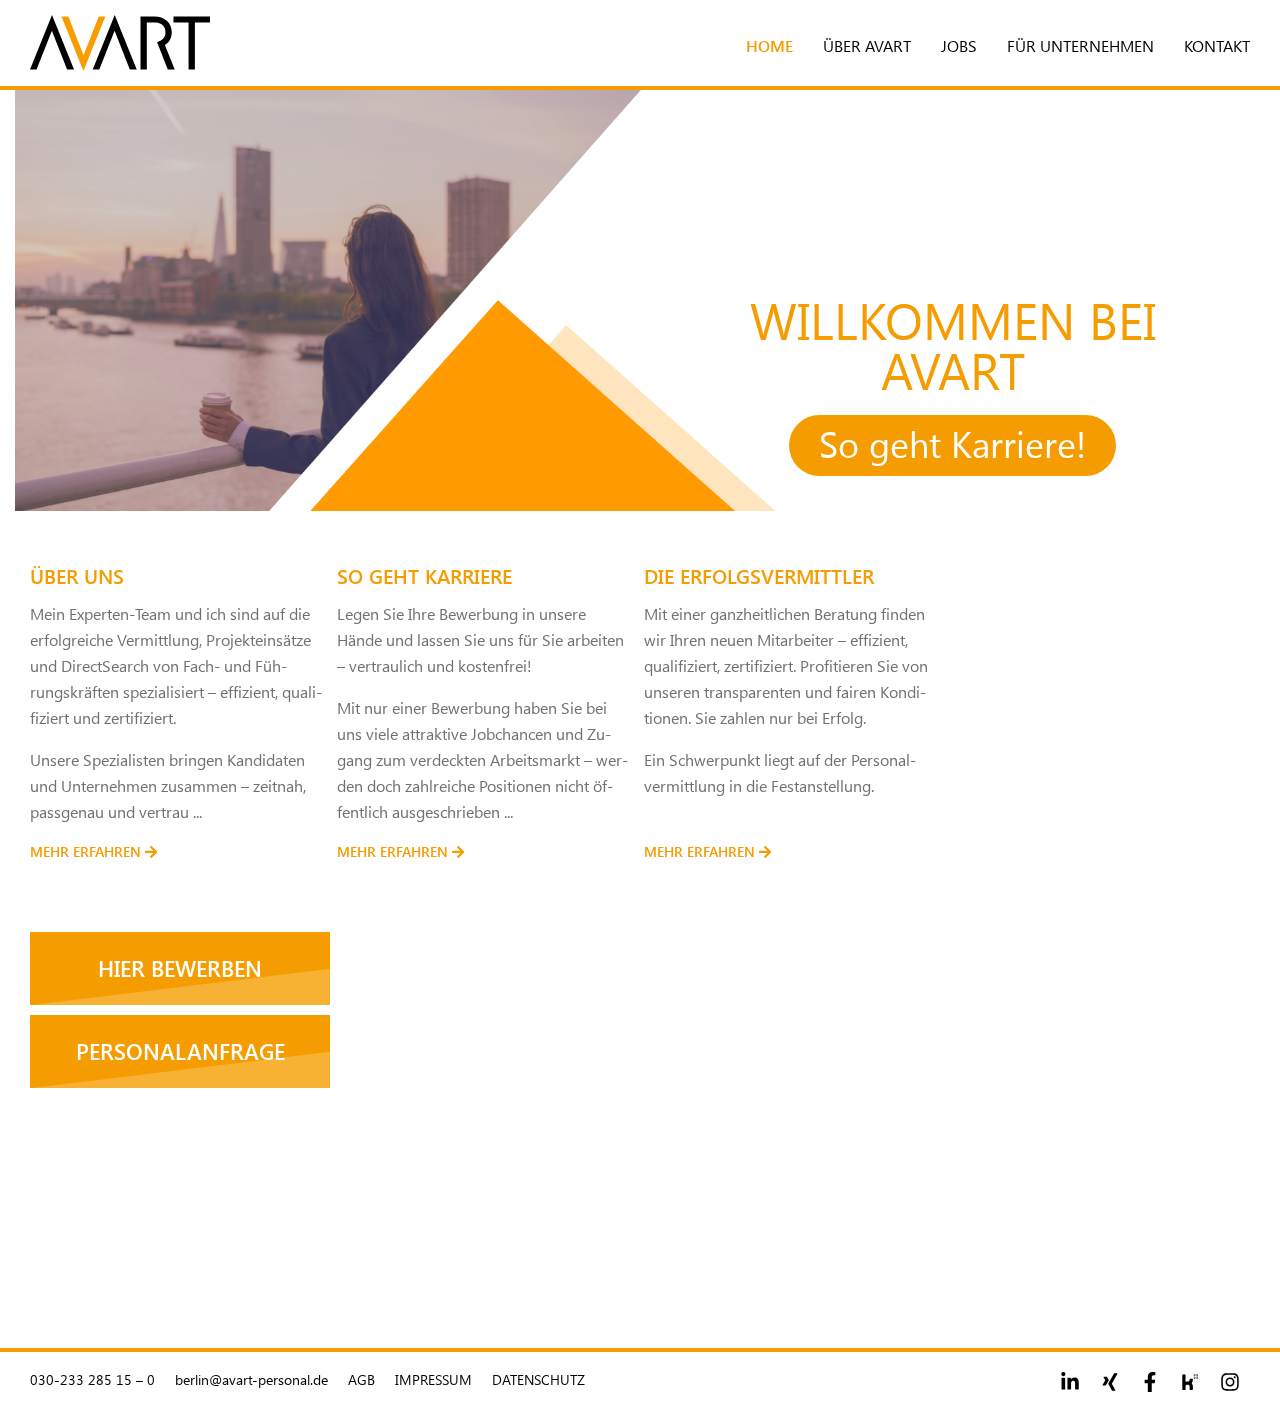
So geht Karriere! (952, 443)
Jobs (959, 45)
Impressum (433, 1379)
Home (769, 45)
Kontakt (1217, 45)
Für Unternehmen (1080, 45)
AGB (361, 1379)
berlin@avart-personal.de (251, 1379)
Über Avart (867, 45)
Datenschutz (538, 1379)
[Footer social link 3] (1150, 1382)
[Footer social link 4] (1190, 1382)
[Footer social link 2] (1110, 1382)
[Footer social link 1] (1070, 1382)
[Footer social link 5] (1230, 1382)
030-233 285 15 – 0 (92, 1379)
